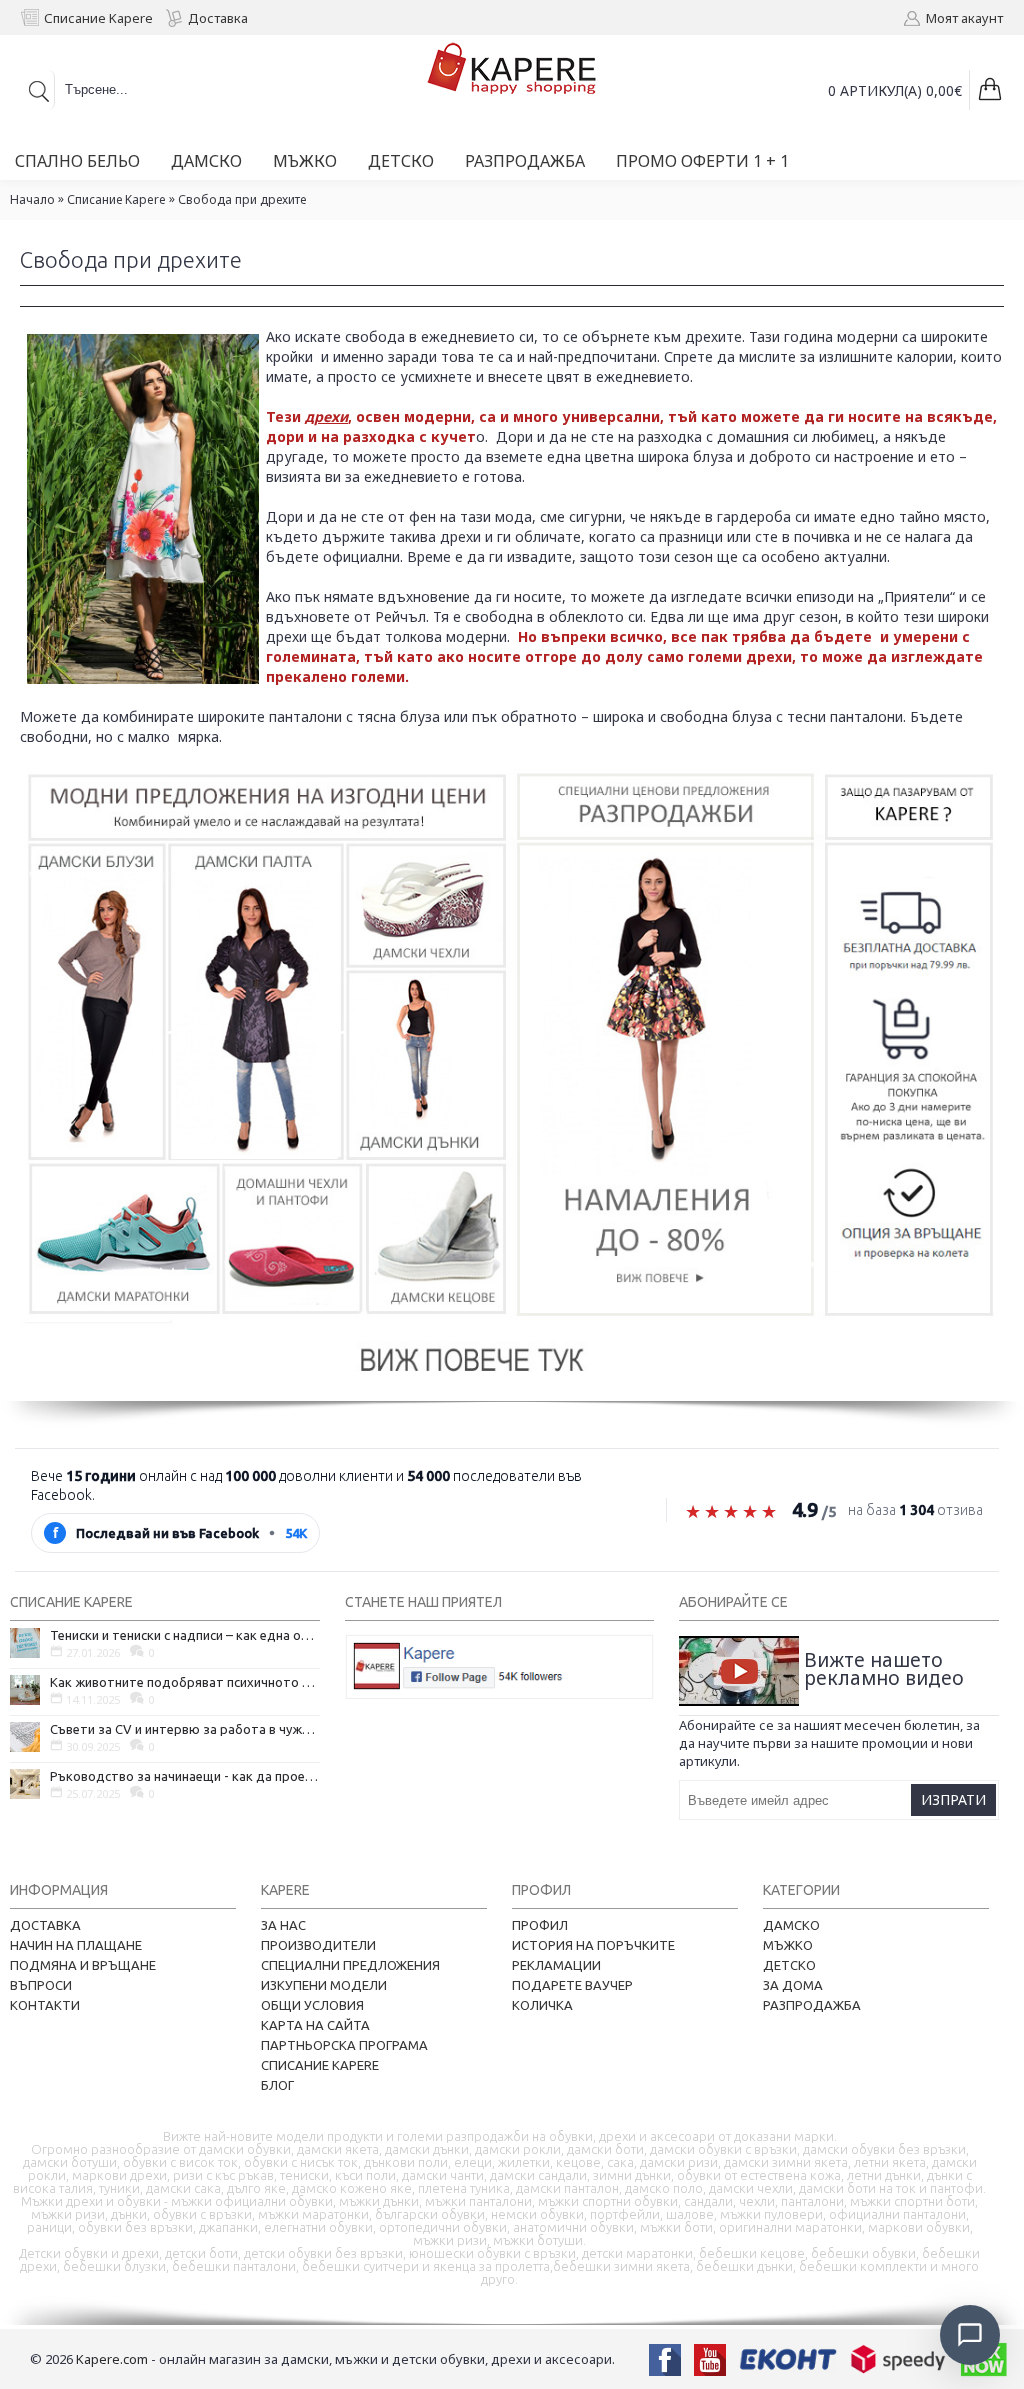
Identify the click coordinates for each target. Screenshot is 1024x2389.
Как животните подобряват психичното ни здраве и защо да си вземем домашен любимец (185, 1682)
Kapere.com (112, 2359)
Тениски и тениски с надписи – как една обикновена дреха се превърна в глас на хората (185, 1635)
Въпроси (41, 1985)
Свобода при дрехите (242, 199)
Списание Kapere (116, 199)
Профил (540, 1925)
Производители (318, 1945)
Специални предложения (350, 1965)
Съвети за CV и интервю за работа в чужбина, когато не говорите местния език (185, 1729)
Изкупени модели (324, 1985)
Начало (32, 199)
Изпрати (953, 1799)
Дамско (791, 1925)
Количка (542, 2005)
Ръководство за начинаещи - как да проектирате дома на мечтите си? (185, 1776)
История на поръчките (593, 1945)
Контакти (45, 2005)
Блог (277, 2085)
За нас (283, 1925)
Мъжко (788, 1945)
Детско (789, 1965)
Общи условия (312, 2005)
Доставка (45, 1925)
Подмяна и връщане (83, 1965)
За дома (793, 1985)
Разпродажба (812, 2005)
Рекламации (556, 1965)
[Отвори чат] (970, 2335)
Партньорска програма (344, 2045)
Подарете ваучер (572, 1985)
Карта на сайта (315, 2025)
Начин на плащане (76, 1945)
